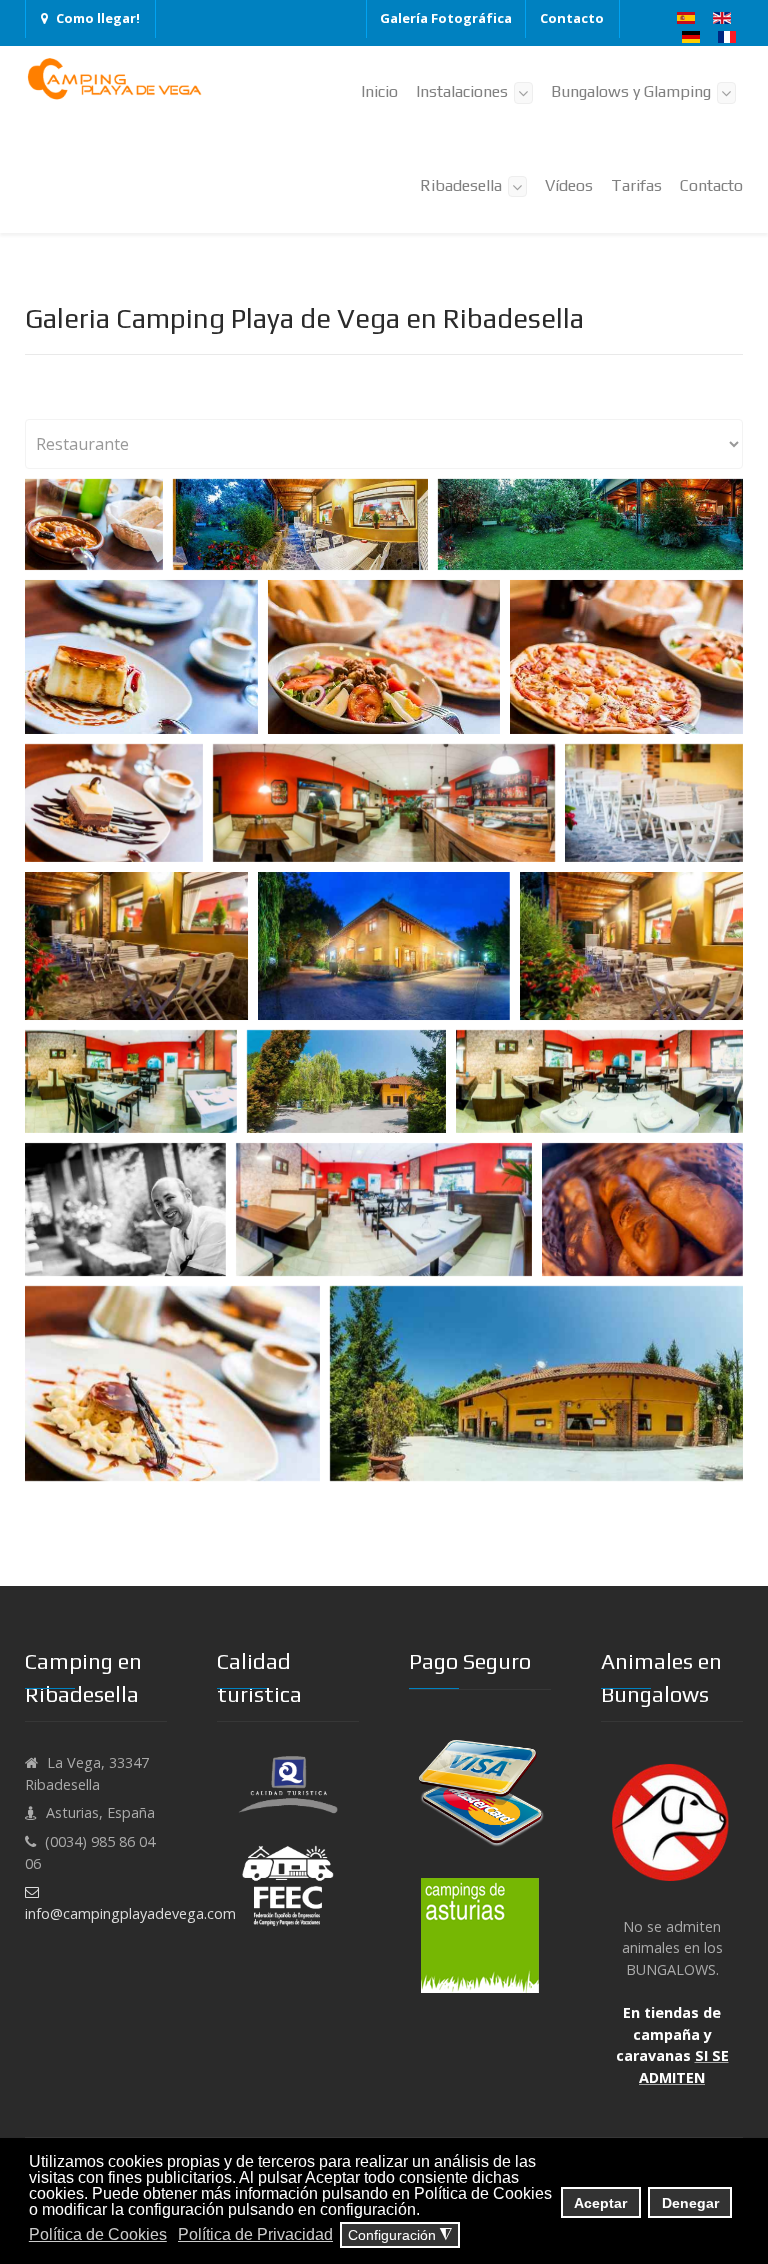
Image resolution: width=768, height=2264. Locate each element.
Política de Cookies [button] (98, 2234)
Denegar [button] (690, 2203)
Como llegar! (98, 18)
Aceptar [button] (600, 2203)
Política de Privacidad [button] (255, 2234)
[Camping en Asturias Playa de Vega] (115, 79)
